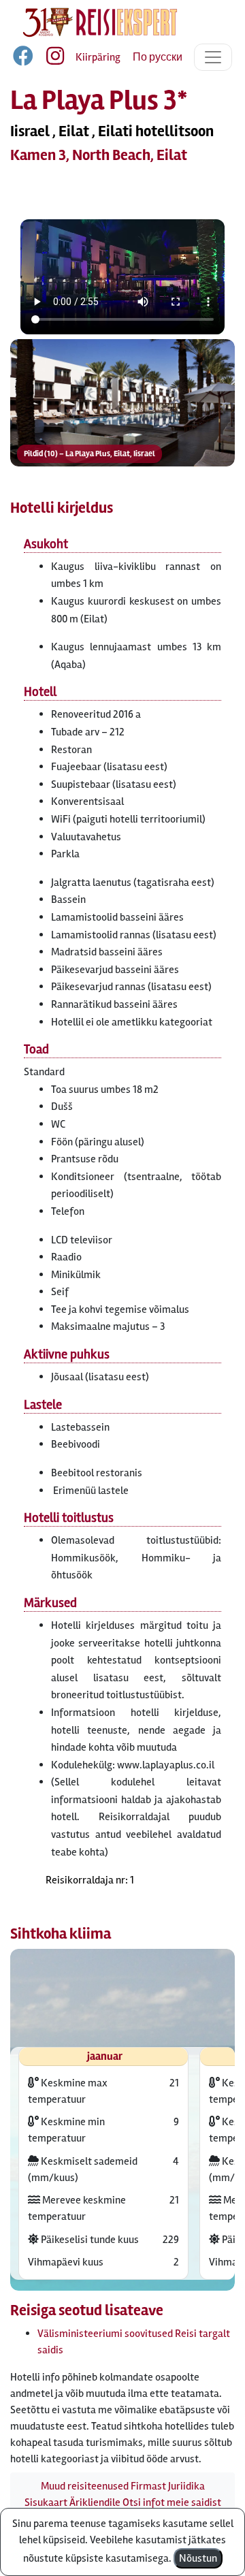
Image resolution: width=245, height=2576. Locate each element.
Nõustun (198, 2558)
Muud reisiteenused (85, 2486)
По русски (158, 57)
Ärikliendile (95, 2502)
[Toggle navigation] (213, 57)
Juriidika (186, 2486)
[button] (122, 403)
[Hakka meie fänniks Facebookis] (24, 59)
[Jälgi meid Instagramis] (50, 59)
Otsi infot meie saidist (172, 2502)
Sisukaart (46, 2502)
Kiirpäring (98, 57)
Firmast (148, 2486)
